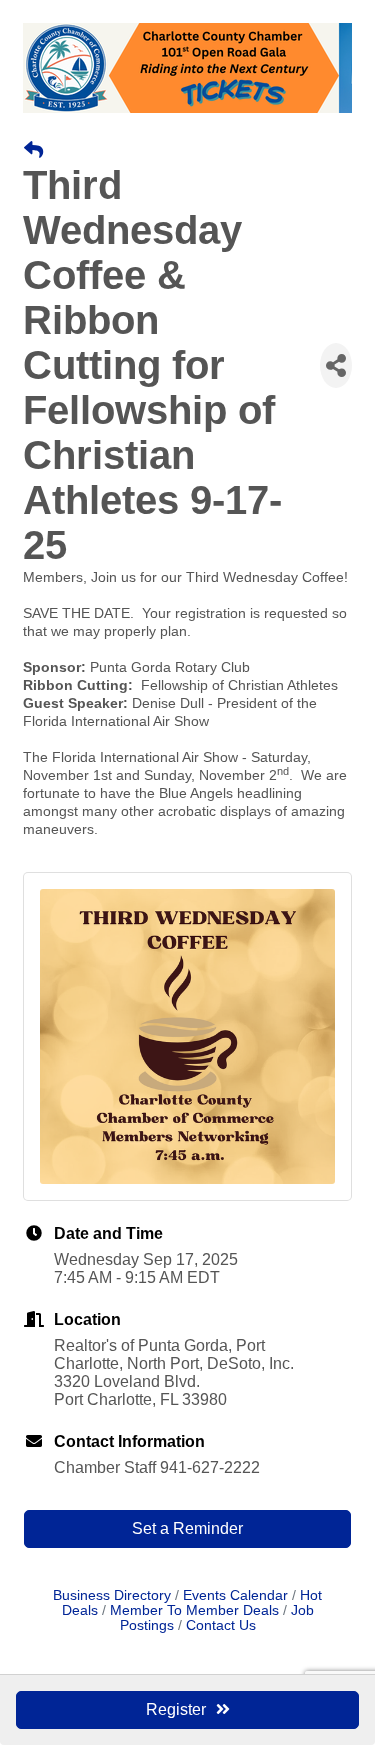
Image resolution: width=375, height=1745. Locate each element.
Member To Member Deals (194, 1610)
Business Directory (112, 1595)
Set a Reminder (187, 1528)
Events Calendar (235, 1595)
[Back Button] (33, 151)
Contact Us (221, 1625)
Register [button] (176, 1709)
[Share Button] (336, 365)
